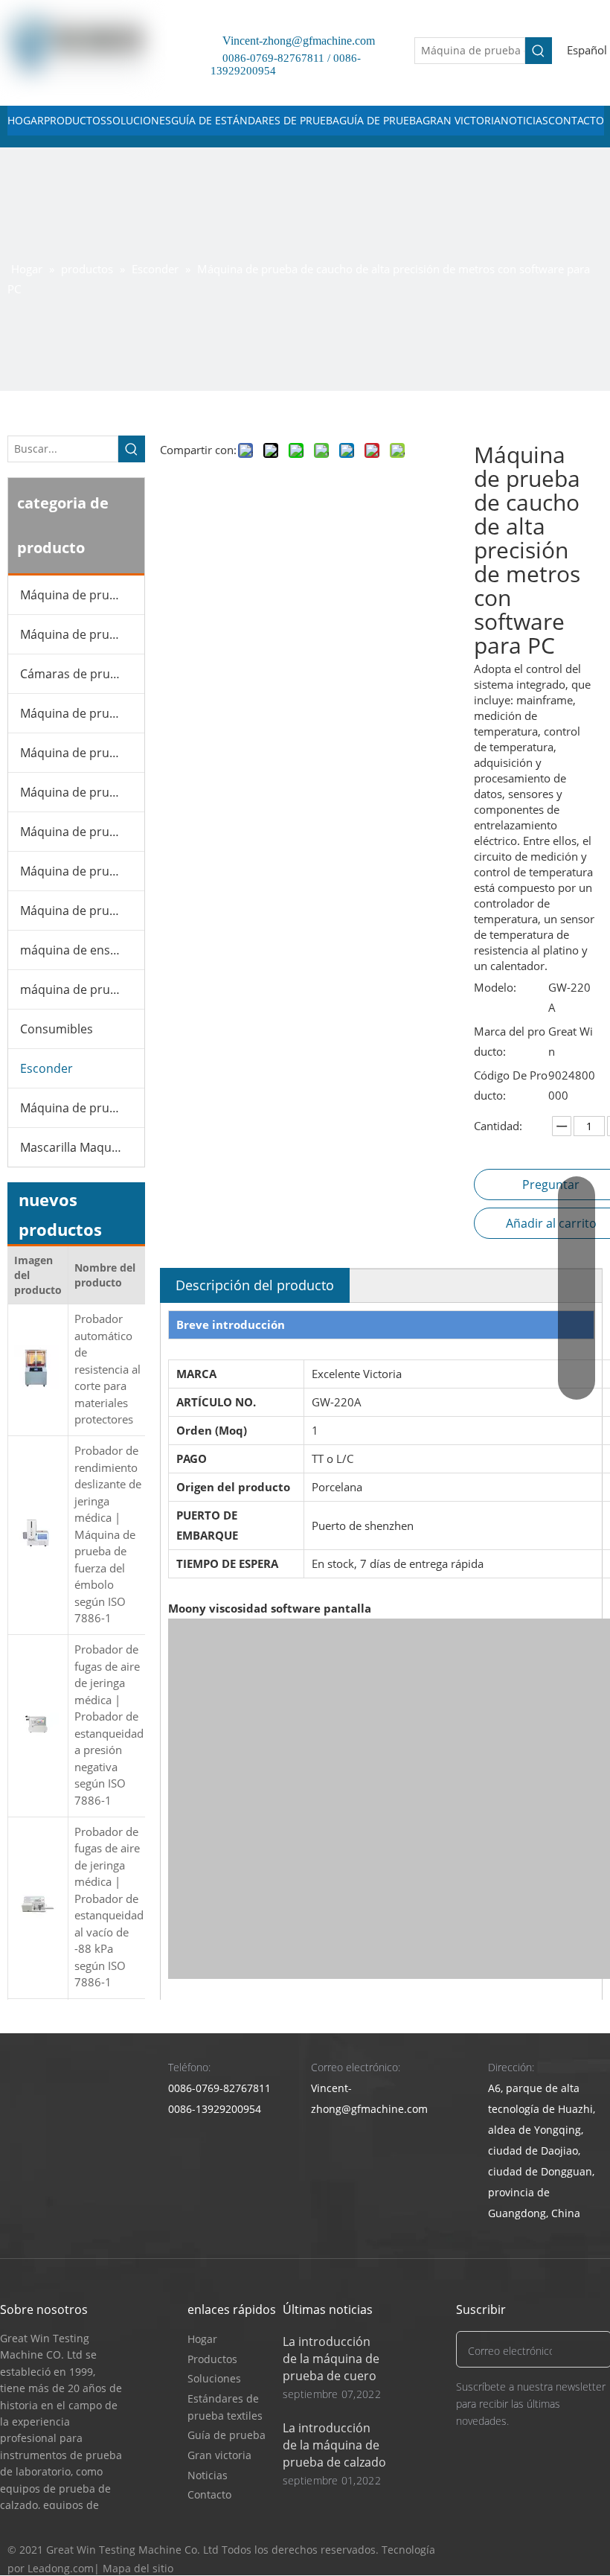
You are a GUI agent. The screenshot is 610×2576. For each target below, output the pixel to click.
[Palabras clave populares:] (539, 51)
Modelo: (495, 987)
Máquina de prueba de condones (82, 1108)
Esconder (46, 1068)
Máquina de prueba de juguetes (82, 871)
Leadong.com (61, 2568)
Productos (212, 2359)
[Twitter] (533, 2550)
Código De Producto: (511, 1085)
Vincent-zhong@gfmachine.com (293, 41)
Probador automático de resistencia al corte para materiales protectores (107, 1369)
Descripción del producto (255, 1285)
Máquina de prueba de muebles (82, 753)
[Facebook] (505, 2550)
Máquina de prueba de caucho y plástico (82, 713)
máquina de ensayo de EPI (82, 950)
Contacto (209, 2494)
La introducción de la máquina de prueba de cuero (331, 2359)
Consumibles (57, 1029)
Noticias (208, 2475)
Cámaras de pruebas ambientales (82, 674)
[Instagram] (590, 2550)
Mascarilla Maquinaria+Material (82, 1147)
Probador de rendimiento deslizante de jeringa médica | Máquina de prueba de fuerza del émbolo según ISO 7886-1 (108, 1534)
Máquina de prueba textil (82, 832)
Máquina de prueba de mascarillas (82, 792)
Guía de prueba (227, 2435)
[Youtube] (561, 2550)
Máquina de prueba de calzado (82, 595)
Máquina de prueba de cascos (82, 911)
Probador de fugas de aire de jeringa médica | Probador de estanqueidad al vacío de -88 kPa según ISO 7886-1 (109, 1907)
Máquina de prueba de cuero (82, 634)
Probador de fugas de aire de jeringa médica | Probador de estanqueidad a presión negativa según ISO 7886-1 (109, 1725)
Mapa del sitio (138, 2568)
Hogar (202, 2339)
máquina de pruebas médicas (82, 989)
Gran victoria (219, 2455)
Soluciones (214, 2378)
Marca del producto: (510, 1041)
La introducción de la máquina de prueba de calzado (334, 2445)
